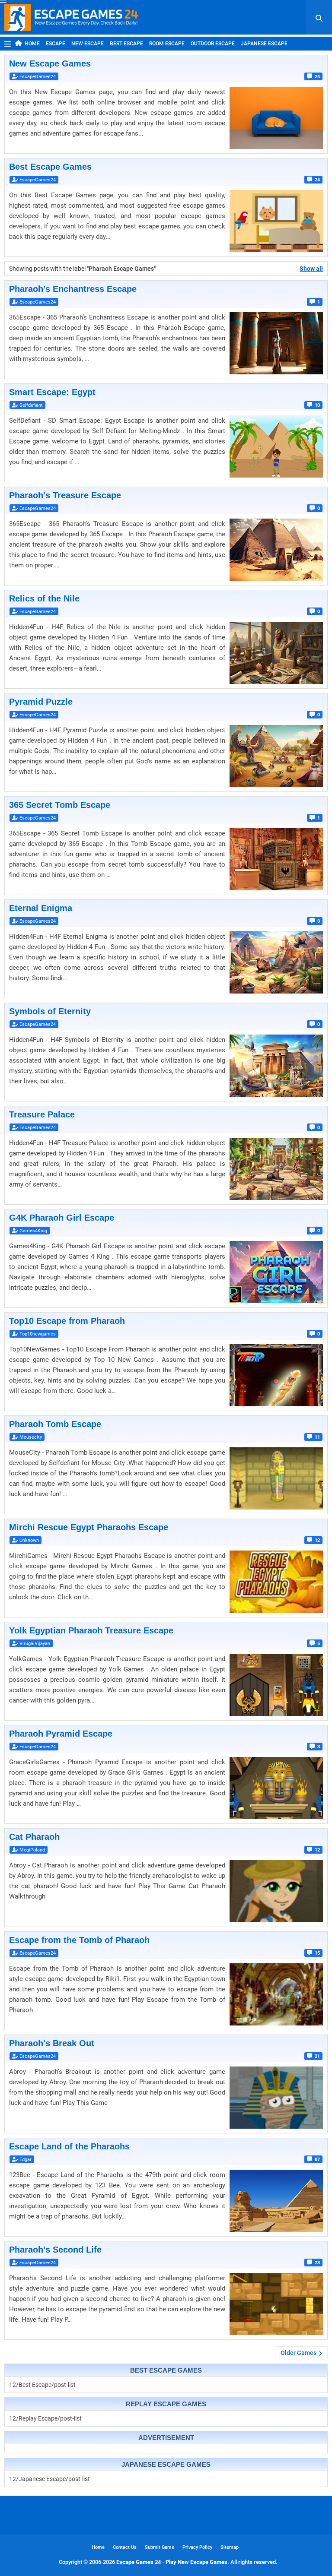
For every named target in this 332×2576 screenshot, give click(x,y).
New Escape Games (50, 63)
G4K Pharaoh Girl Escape (62, 1218)
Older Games (298, 2353)
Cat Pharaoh (34, 1837)
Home (32, 44)
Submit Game (160, 2547)
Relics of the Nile (44, 598)
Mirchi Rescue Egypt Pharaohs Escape (89, 1527)
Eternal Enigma (41, 908)
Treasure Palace (42, 1114)
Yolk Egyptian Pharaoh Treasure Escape (91, 1630)
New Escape (88, 44)
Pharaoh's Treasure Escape (65, 495)
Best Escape (126, 44)
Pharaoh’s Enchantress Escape (73, 289)
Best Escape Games (50, 167)
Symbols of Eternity (50, 1011)
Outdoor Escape (213, 44)
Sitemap (230, 2547)
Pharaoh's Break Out (52, 2043)
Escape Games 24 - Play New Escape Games (172, 2562)
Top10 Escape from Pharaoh (67, 1321)
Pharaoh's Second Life (55, 2250)
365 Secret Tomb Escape (60, 805)
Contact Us (125, 2547)
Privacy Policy (197, 2547)
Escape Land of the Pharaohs (69, 2146)
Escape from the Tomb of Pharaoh (79, 1940)
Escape (56, 44)
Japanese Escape (264, 44)
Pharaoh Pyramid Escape (61, 1734)
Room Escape (167, 44)
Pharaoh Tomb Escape (55, 1424)
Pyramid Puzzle (41, 702)
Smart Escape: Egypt (52, 392)
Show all (311, 269)
